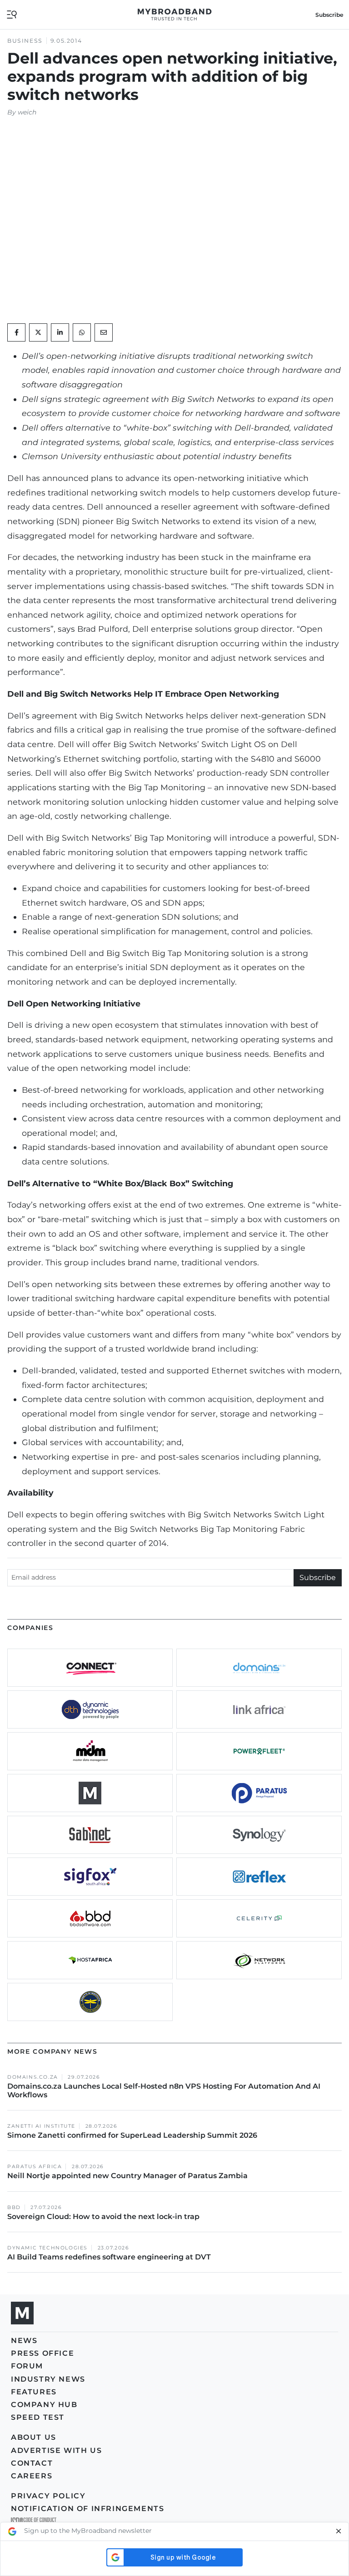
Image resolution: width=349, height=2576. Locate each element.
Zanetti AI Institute (41, 2126)
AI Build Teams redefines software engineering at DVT (109, 2257)
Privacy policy (48, 2496)
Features (34, 2392)
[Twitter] (38, 332)
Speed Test (38, 2417)
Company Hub (44, 2405)
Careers (32, 2476)
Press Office (42, 2353)
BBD (14, 2207)
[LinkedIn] (60, 332)
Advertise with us (56, 2450)
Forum (27, 2366)
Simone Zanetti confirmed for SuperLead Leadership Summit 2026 (132, 2135)
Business (25, 41)
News (24, 2341)
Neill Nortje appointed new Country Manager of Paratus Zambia (128, 2176)
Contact (32, 2463)
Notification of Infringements (87, 2509)
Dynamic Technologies (47, 2248)
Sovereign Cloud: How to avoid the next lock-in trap (104, 2217)
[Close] (339, 2531)
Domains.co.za (33, 2077)
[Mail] (104, 332)
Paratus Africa (35, 2167)
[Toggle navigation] (12, 14)
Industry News (48, 2379)
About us (34, 2437)
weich (27, 112)
